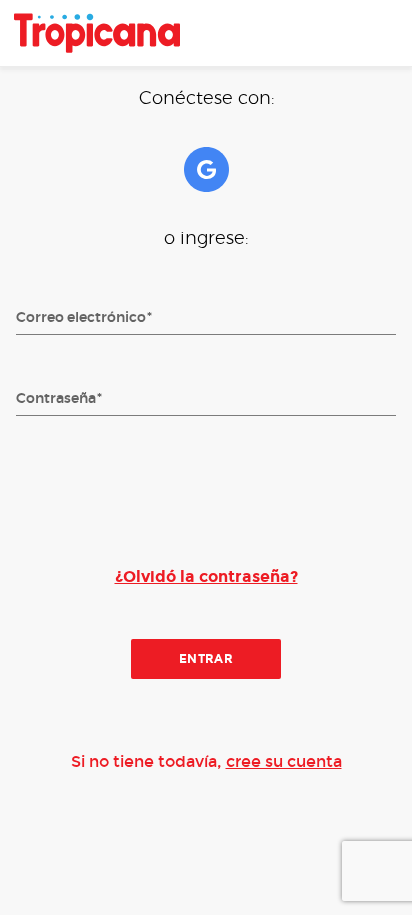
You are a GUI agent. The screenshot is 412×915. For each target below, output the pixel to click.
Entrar (206, 658)
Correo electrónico (81, 318)
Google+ (206, 169)
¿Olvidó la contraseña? (206, 576)
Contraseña (56, 399)
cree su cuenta (284, 761)
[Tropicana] (97, 33)
